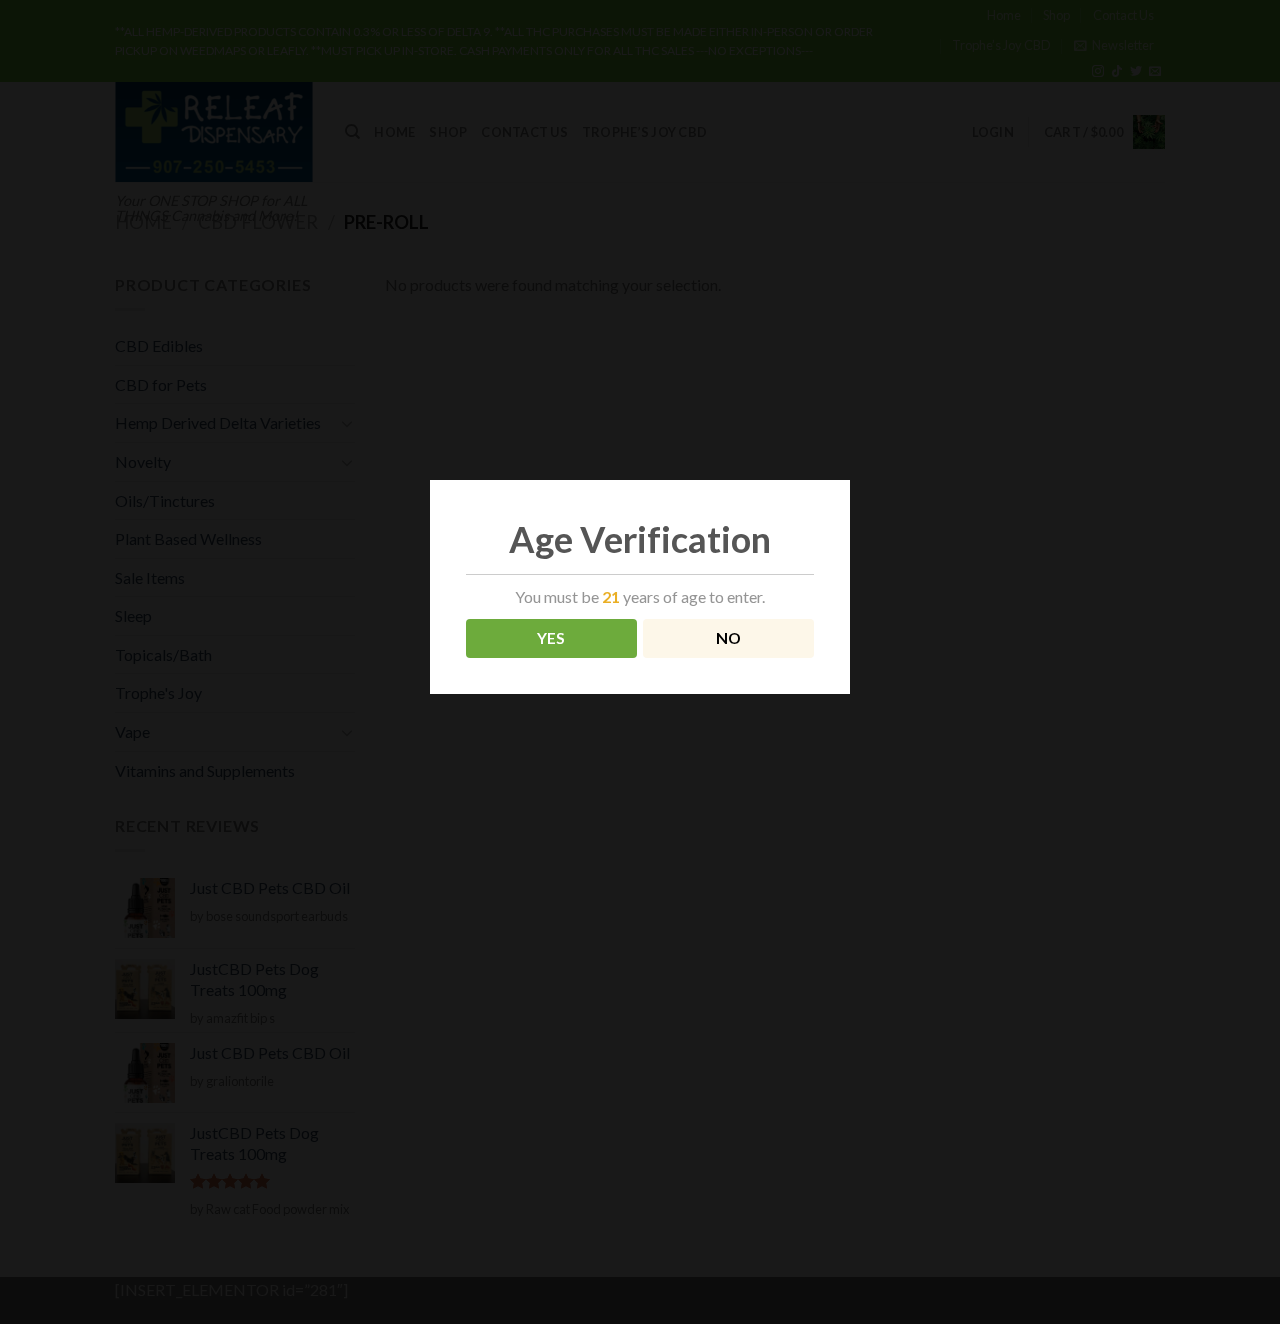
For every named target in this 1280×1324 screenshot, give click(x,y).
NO (729, 638)
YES (551, 638)
